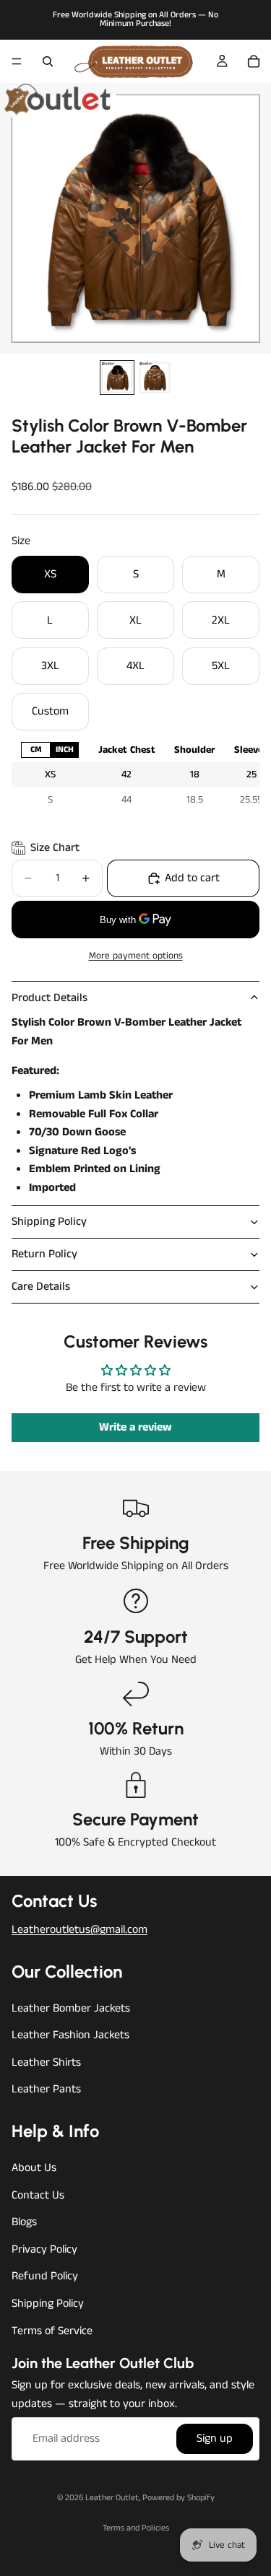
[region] (135, 775)
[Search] (48, 61)
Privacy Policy (44, 2249)
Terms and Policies (136, 2528)
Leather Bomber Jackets (71, 2008)
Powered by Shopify (178, 2498)
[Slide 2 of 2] (155, 377)
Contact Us (38, 2195)
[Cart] (254, 61)
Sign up (215, 2439)
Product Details (50, 998)
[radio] (35, 750)
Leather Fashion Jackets (70, 2035)
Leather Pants (46, 2090)
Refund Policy (45, 2277)
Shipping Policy (49, 1222)
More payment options (136, 956)
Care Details (41, 1287)
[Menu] (17, 61)
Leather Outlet (112, 2498)
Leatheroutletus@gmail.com (79, 1930)
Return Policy (44, 1254)
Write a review (135, 1427)
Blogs (24, 2222)
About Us (34, 2168)
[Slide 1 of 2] (117, 377)
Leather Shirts (46, 2062)
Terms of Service (52, 2331)
